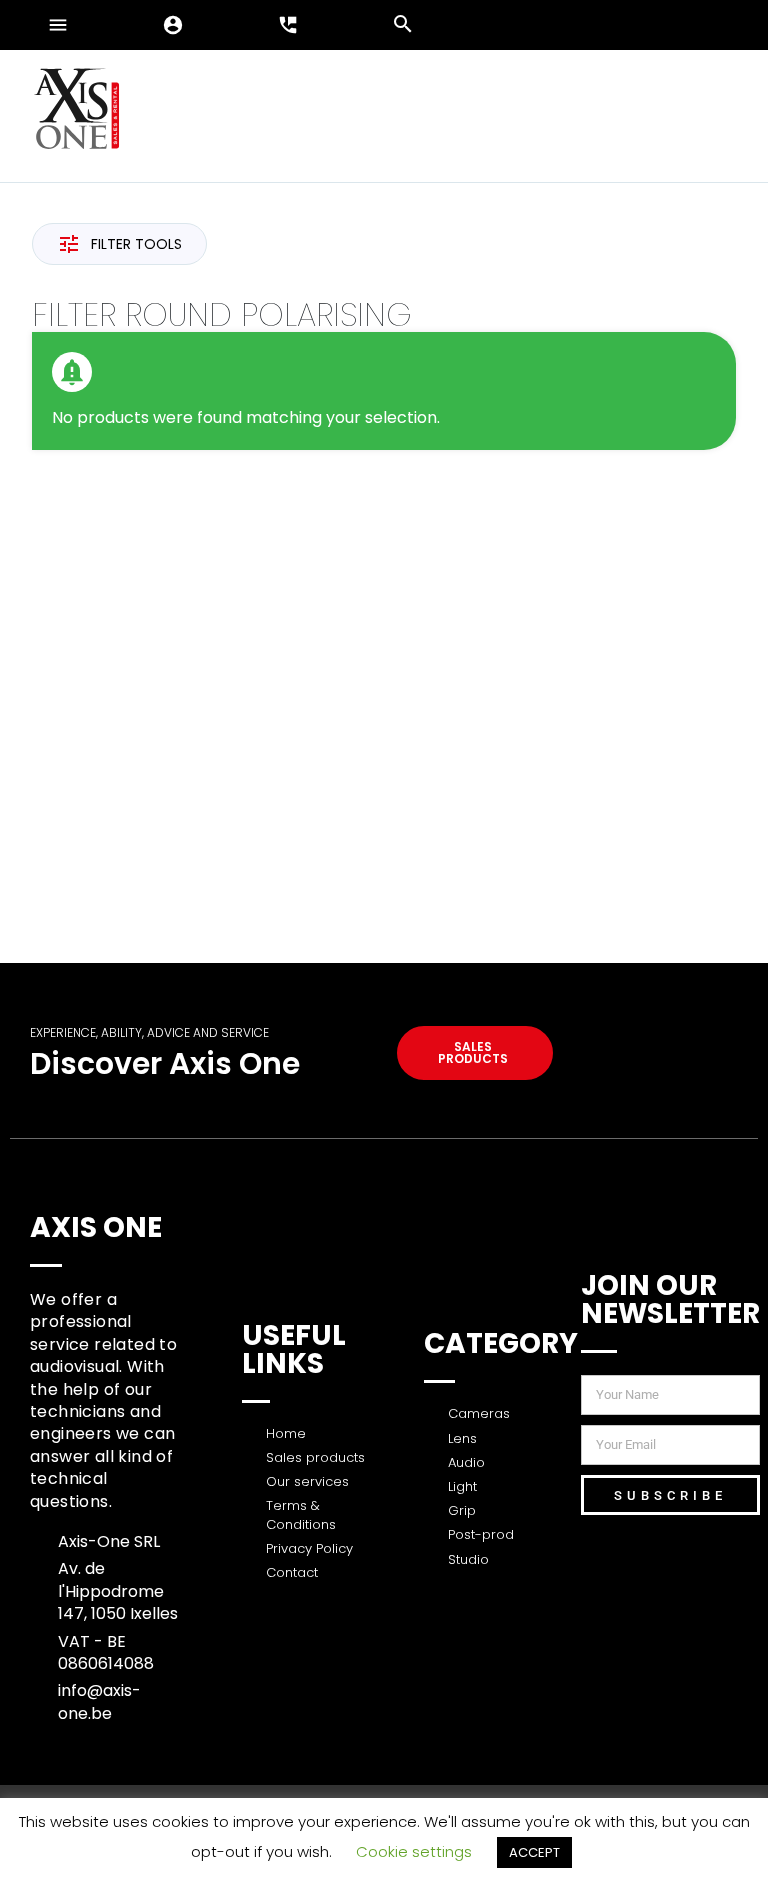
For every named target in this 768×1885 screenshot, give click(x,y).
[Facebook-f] (732, 1562)
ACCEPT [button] (534, 1852)
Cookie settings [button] (414, 1851)
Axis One (96, 1227)
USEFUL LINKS (294, 1349)
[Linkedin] (653, 1562)
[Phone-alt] (732, 1617)
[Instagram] (653, 1617)
